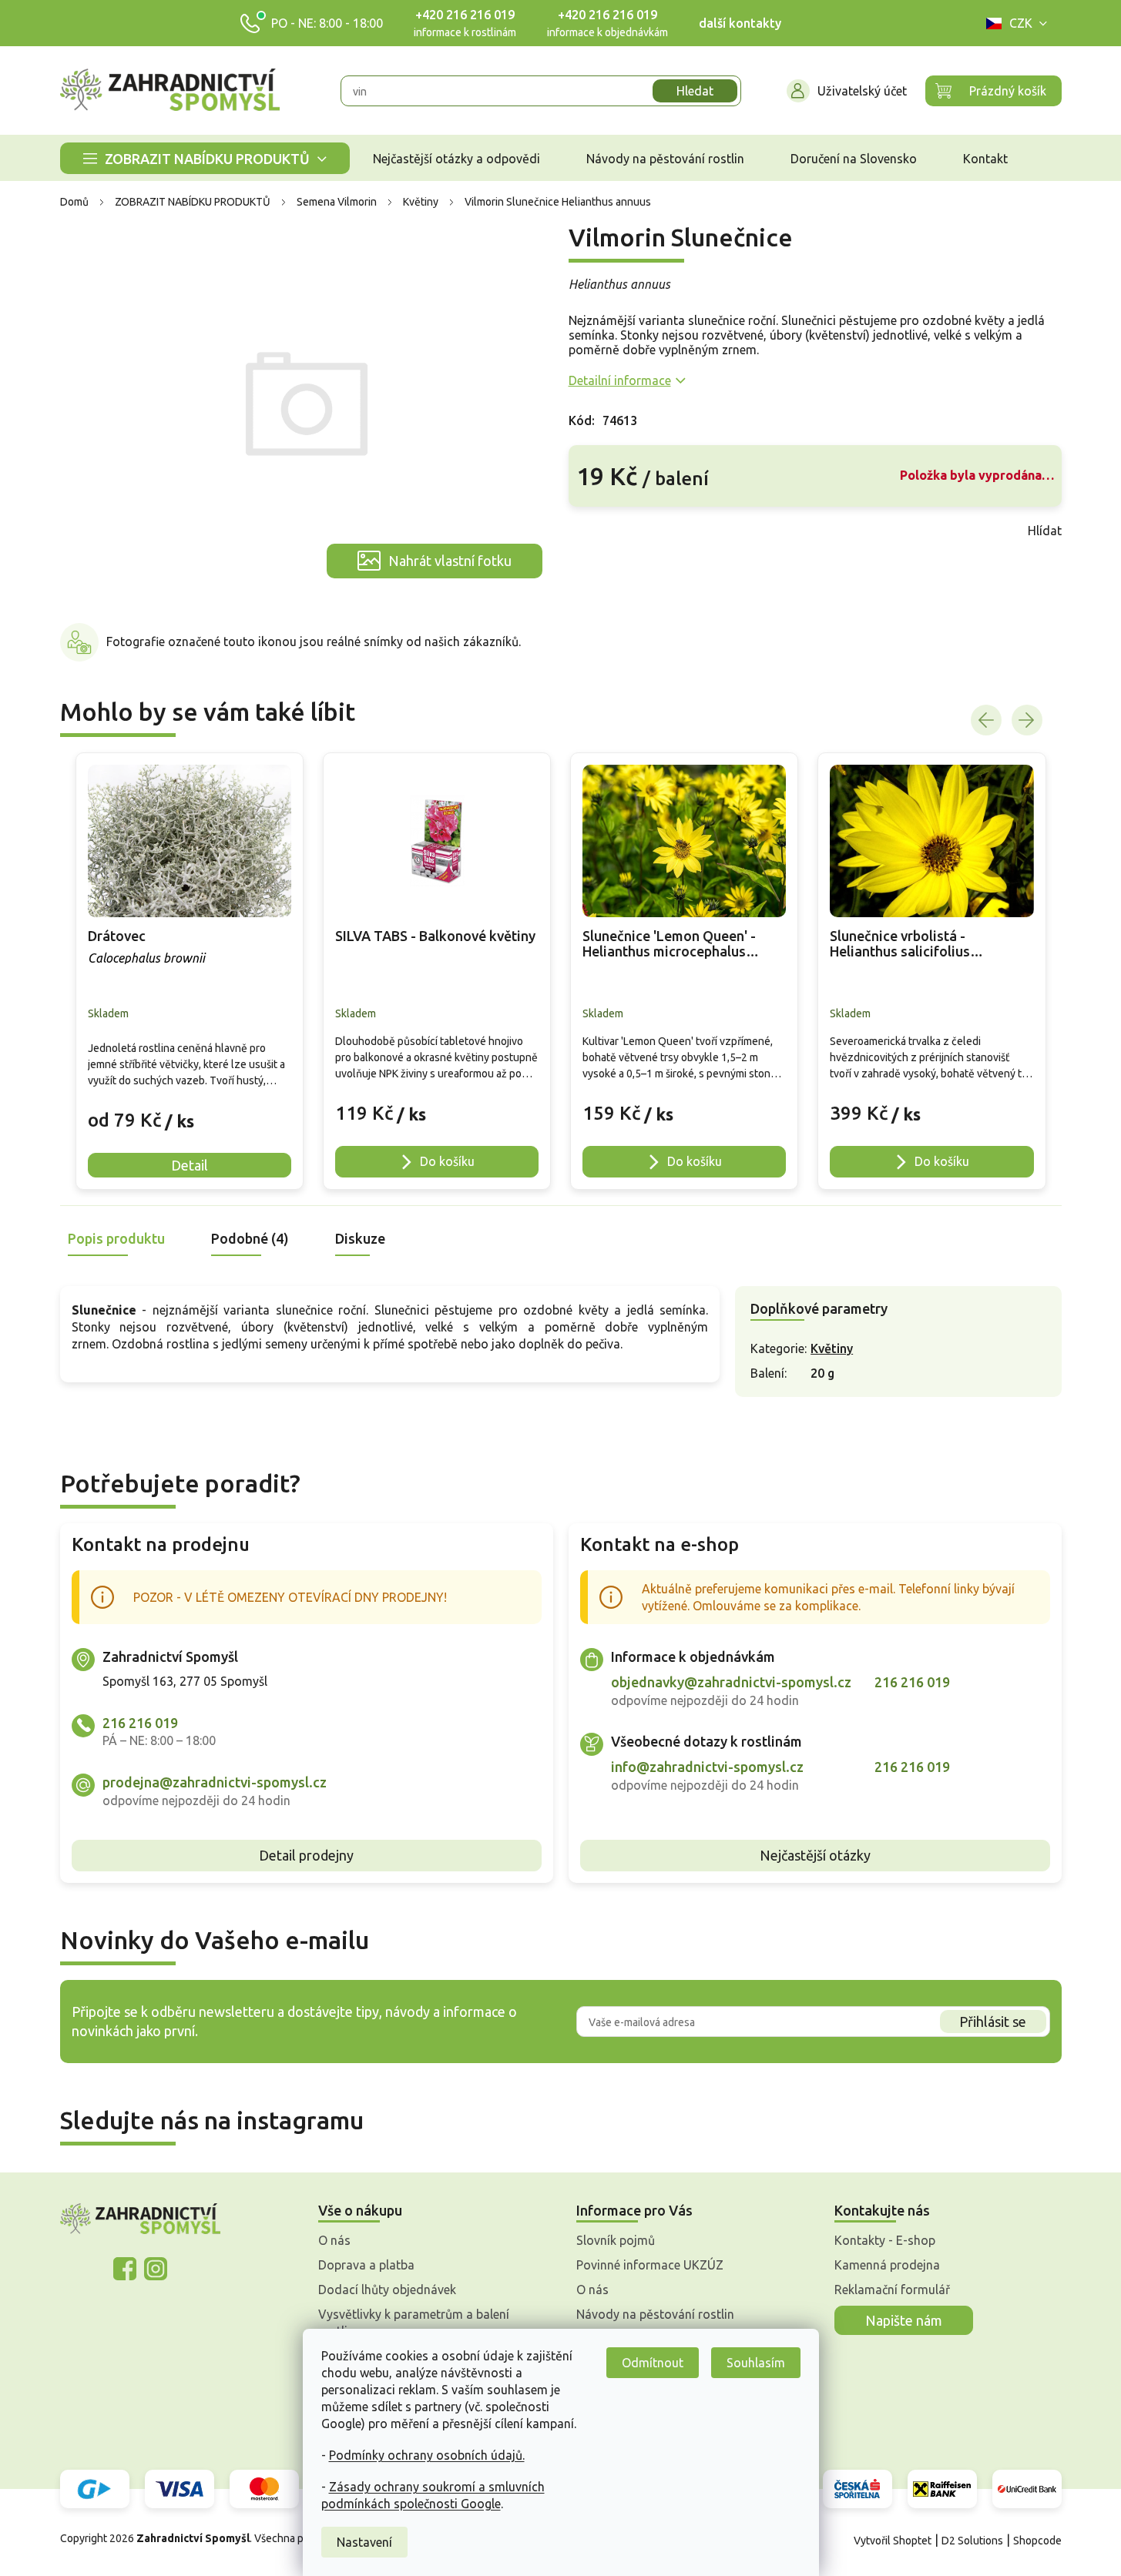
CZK (1021, 23)
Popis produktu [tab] (116, 1238)
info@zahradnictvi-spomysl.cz (707, 1767)
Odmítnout (653, 2363)
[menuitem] (205, 158)
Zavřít (602, 531)
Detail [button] (190, 1165)
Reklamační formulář (892, 2290)
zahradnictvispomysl (156, 2269)
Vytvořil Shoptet (893, 2541)
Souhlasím (756, 2363)
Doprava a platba (366, 2265)
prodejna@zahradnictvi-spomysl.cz (215, 1782)
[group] (190, 971)
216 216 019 (140, 1723)
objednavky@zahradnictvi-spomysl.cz (731, 1682)
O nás (334, 2240)
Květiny (832, 1348)
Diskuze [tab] (360, 1238)
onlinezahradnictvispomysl (125, 2269)
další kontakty (740, 23)
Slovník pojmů (616, 2240)
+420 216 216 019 (465, 15)
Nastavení (364, 2542)
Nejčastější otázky (815, 1855)
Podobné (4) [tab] (250, 1238)
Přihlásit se (993, 2022)
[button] (190, 1109)
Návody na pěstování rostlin (655, 2314)
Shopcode (1037, 2541)
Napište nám (904, 2320)
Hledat (695, 91)
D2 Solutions (972, 2541)
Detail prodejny (306, 1855)
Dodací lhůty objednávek (387, 2290)
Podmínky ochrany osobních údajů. (427, 2455)
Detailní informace (620, 380)
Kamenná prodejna (887, 2265)
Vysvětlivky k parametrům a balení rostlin (414, 2323)
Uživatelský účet (862, 91)
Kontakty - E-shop (885, 2240)
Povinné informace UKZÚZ (650, 2265)
